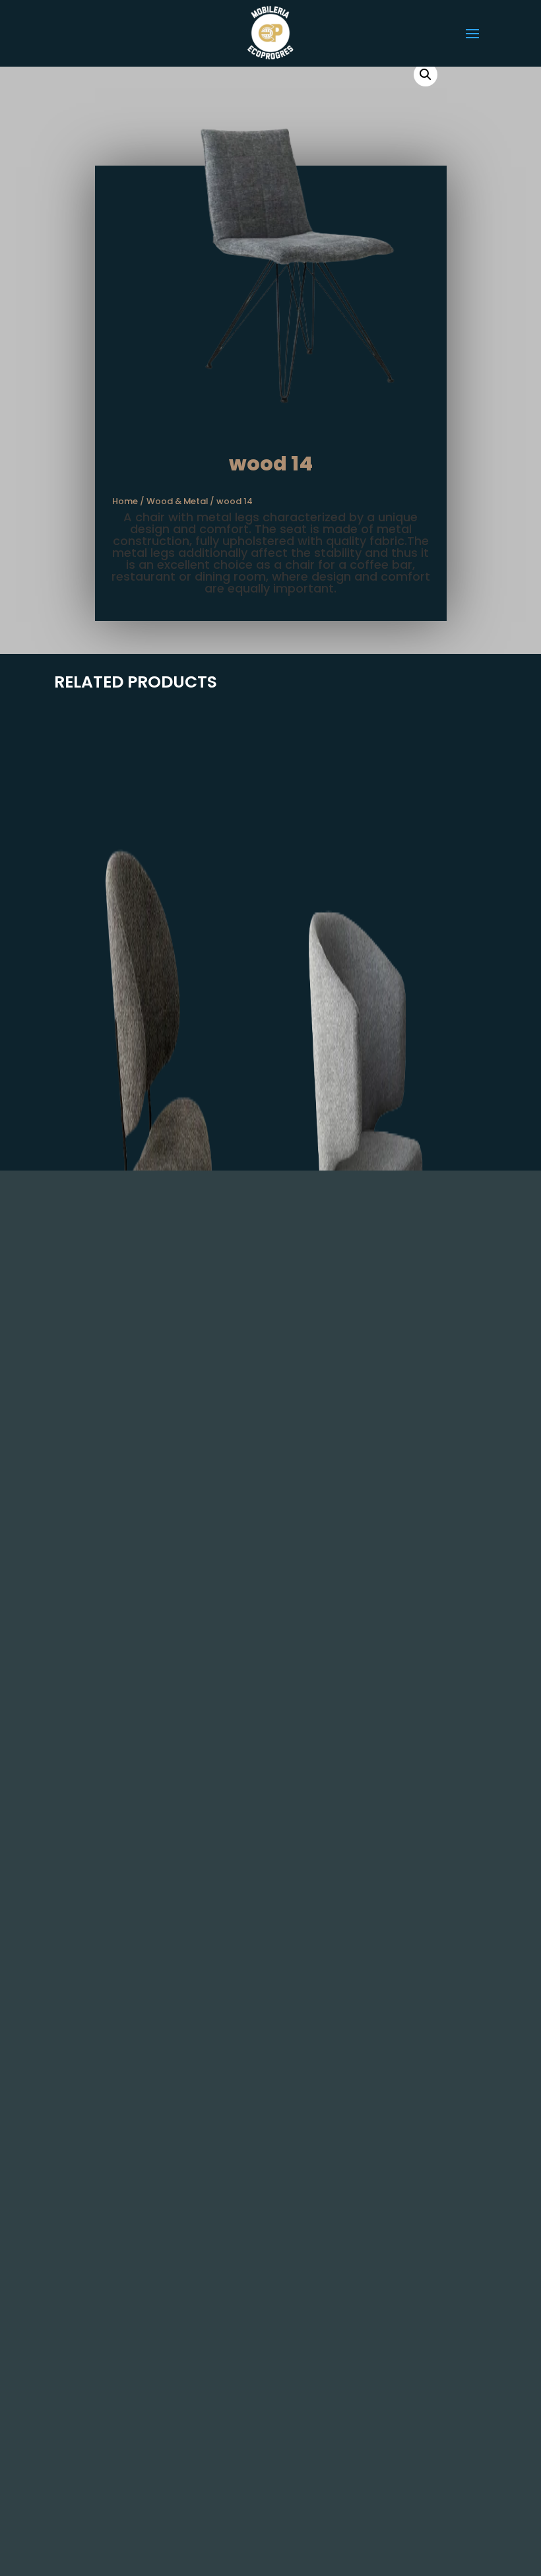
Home (125, 501)
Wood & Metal (177, 501)
